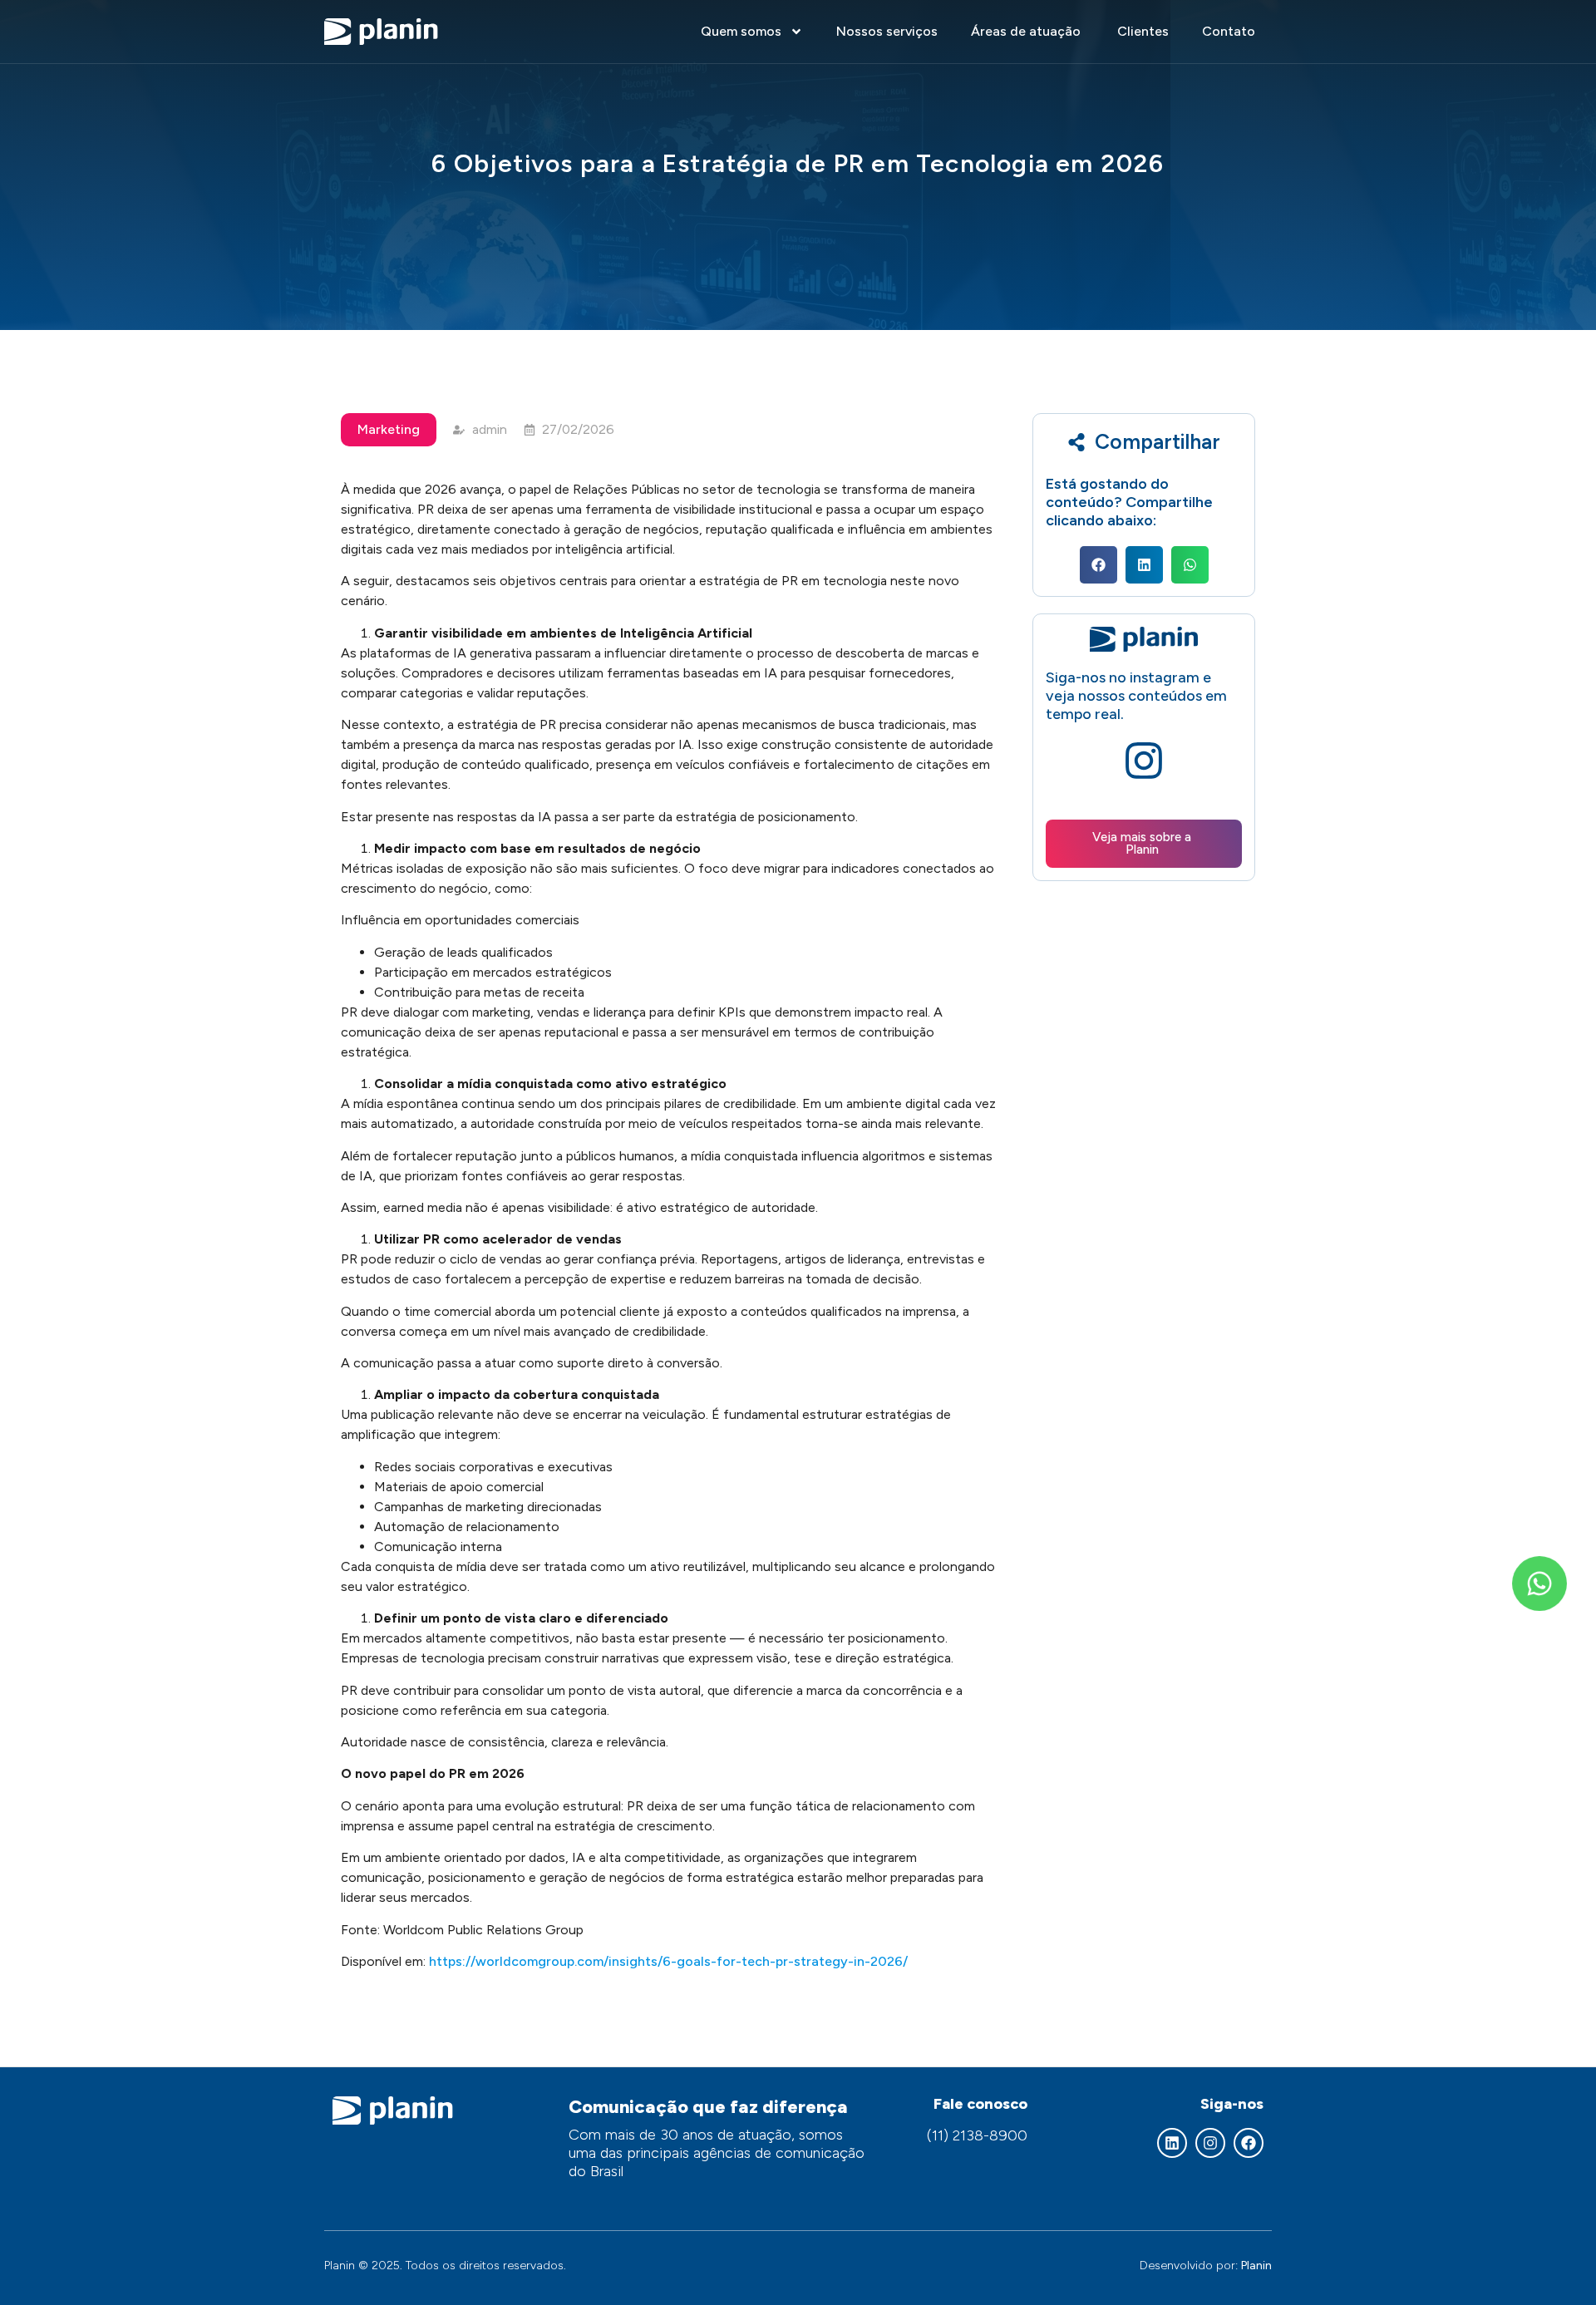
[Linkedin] (1172, 2143)
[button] (1098, 565)
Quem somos (741, 31)
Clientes (1143, 31)
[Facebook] (1249, 2143)
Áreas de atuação (1027, 31)
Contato (1229, 31)
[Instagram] (1210, 2143)
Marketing (389, 429)
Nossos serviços (887, 31)
